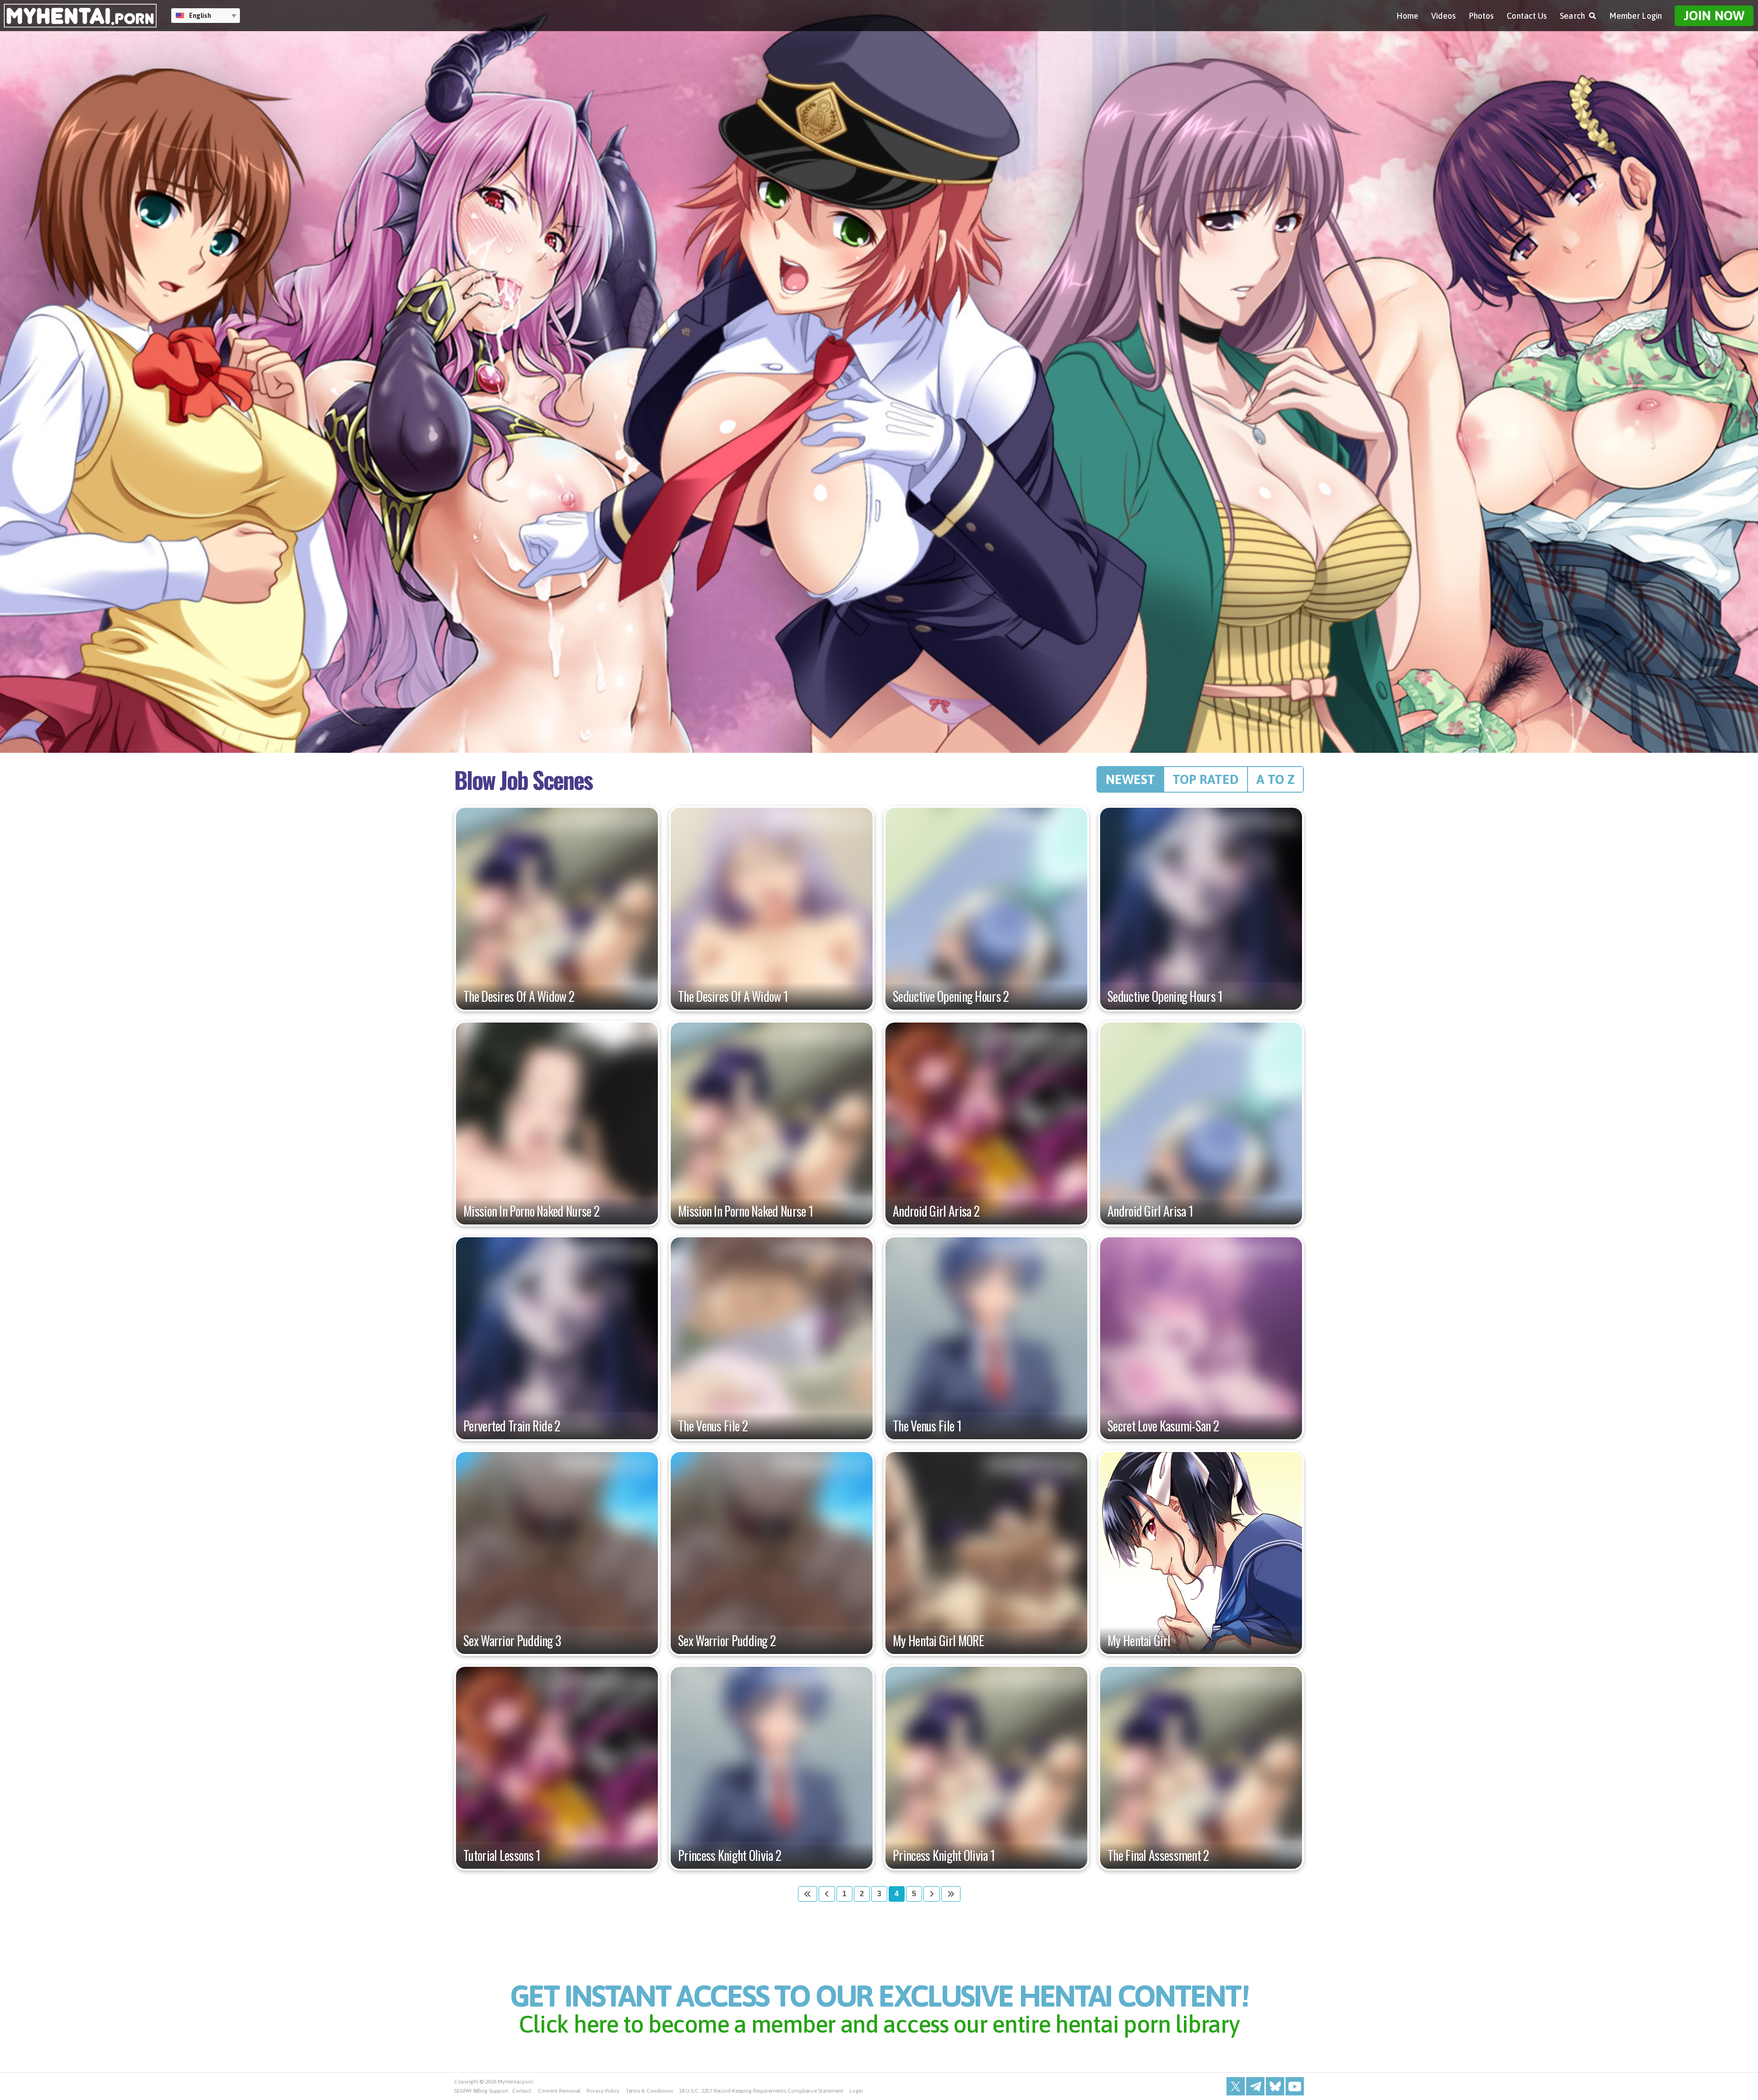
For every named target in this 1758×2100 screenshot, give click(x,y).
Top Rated (1206, 779)
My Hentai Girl (1139, 1641)
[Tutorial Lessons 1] (557, 1768)
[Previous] (827, 1894)
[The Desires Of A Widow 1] (772, 909)
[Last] (951, 1894)
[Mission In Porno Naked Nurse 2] (557, 1123)
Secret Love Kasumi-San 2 (1163, 1426)
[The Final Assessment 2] (1201, 1768)
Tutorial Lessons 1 (502, 1855)
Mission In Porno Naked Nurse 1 (746, 1211)
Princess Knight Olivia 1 (944, 1855)
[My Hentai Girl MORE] (986, 1553)
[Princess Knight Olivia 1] (986, 1768)
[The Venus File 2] (772, 1338)
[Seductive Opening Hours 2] (986, 909)
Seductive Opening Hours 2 (951, 996)
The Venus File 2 (713, 1426)
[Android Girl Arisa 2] (986, 1123)
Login (857, 2091)
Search (1572, 16)
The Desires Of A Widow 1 (733, 996)
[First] (808, 1894)
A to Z (1275, 779)
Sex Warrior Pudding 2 (727, 1641)
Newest (1130, 779)
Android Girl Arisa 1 (1150, 1211)
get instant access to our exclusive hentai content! (879, 2007)
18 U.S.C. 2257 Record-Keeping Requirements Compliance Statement (761, 2091)
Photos (1481, 16)
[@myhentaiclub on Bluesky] (1275, 2086)
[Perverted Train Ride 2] (557, 1338)
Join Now (1714, 16)
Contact (522, 2091)
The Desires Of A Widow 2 (519, 996)
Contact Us (1527, 16)
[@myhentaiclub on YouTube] (1295, 2086)
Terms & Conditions (649, 2091)
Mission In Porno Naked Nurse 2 (531, 1211)
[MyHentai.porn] (80, 16)
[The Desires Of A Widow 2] (557, 909)
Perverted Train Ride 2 (512, 1426)
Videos (1443, 16)
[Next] (932, 1894)
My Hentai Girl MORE (939, 1641)
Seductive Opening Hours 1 (1165, 996)
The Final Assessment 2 (1158, 1855)
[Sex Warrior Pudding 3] (557, 1553)
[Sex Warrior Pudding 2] (772, 1553)
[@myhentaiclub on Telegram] (1255, 2086)
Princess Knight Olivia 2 (730, 1855)
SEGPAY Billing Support (481, 2091)
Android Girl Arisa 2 (936, 1211)
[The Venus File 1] (986, 1338)
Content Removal (559, 2091)
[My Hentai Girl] (1201, 1553)
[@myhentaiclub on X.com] (1236, 2086)
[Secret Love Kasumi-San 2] (1201, 1338)
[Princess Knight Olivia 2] (772, 1768)
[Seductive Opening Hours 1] (1201, 909)
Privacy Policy (603, 2091)
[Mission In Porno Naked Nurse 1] (772, 1123)
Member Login (1636, 16)
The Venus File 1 (927, 1426)
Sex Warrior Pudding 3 (512, 1641)
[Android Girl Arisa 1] (1201, 1123)
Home (1407, 16)
